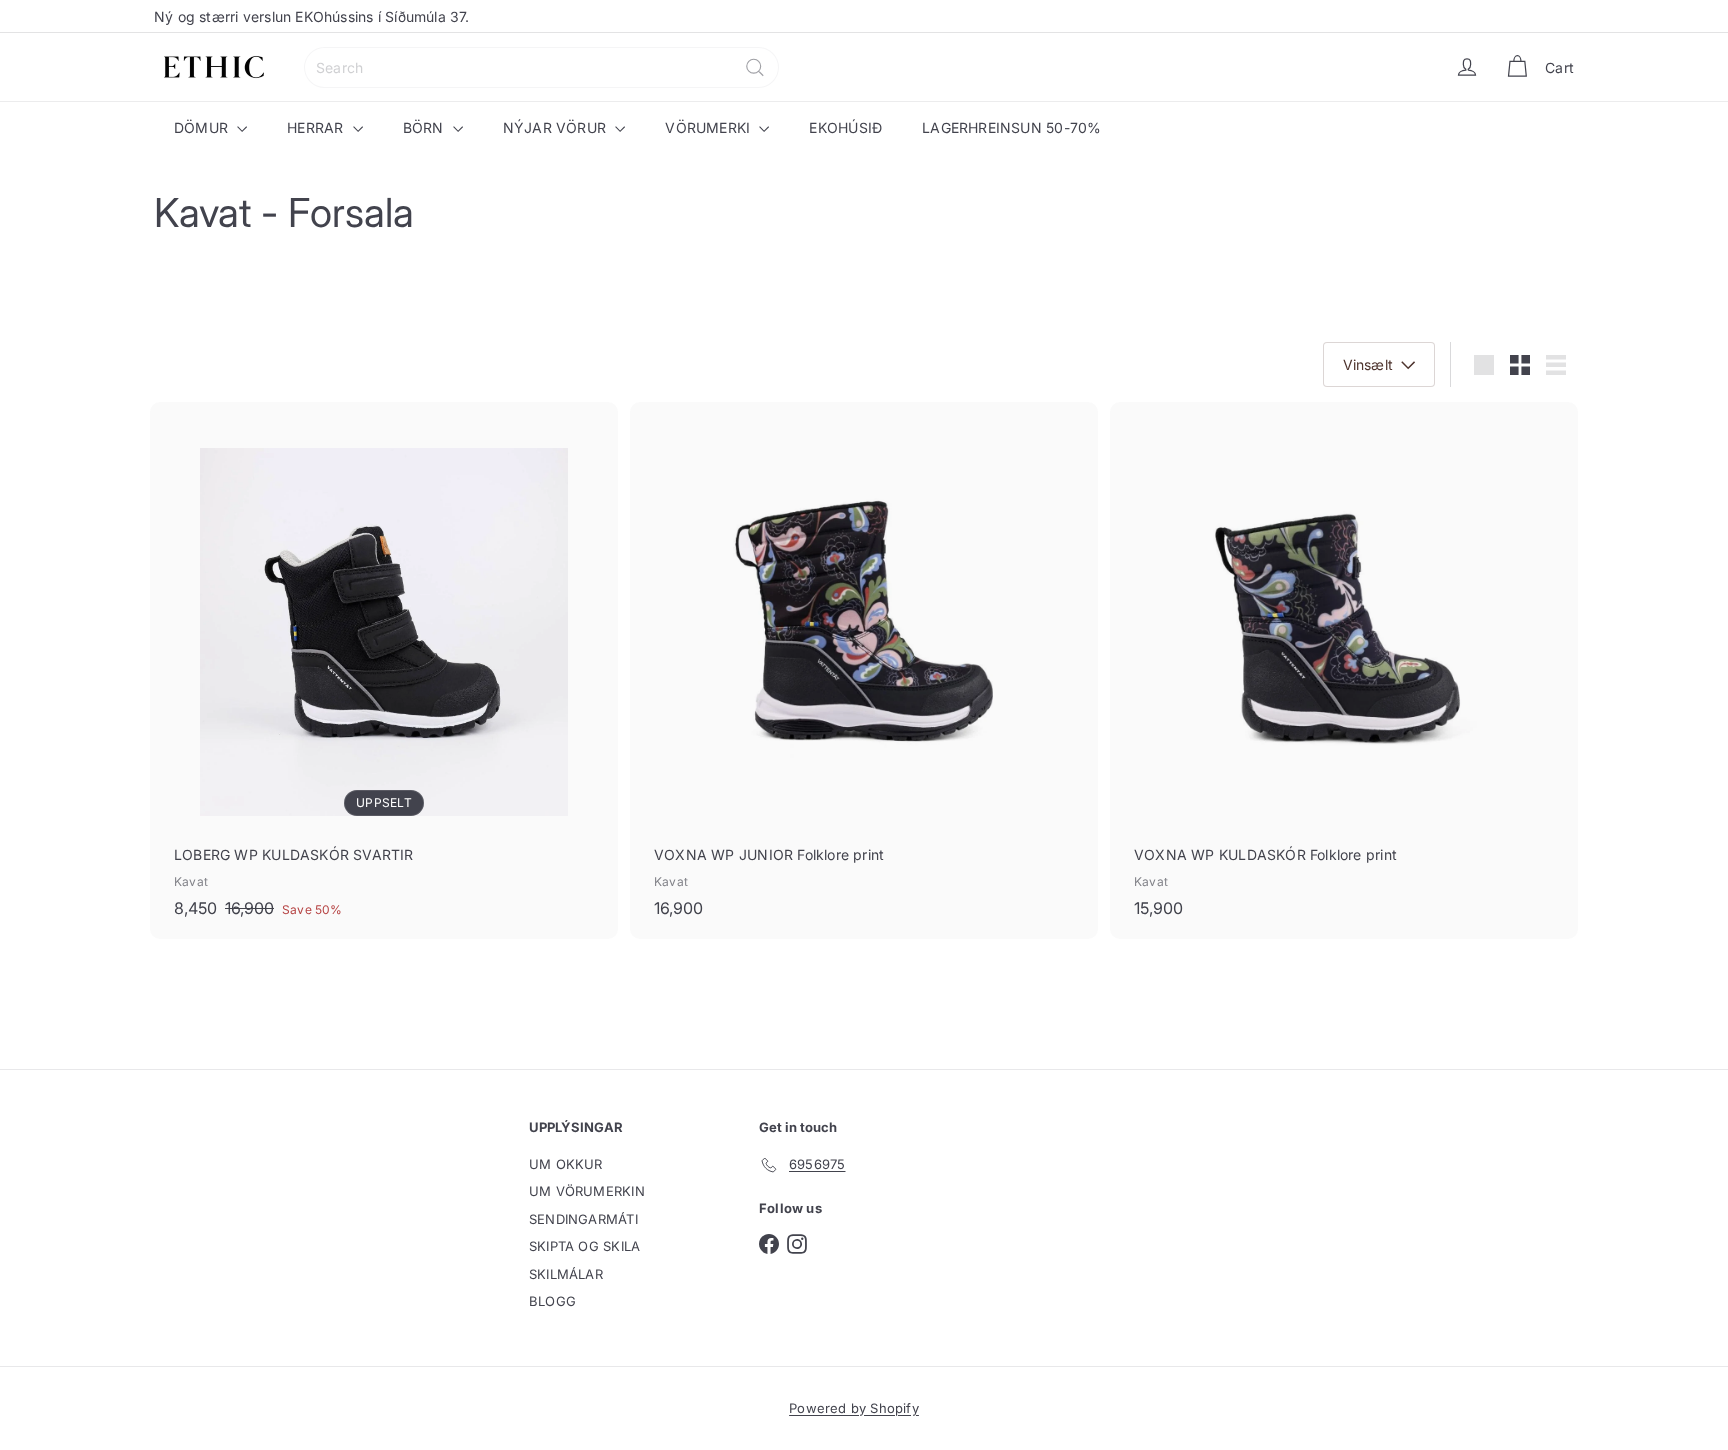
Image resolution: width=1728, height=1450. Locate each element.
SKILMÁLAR (566, 1274)
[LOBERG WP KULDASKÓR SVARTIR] (384, 670)
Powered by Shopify (854, 1408)
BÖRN (425, 127)
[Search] (755, 67)
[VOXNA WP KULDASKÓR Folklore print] (1344, 670)
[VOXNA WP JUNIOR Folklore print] (864, 670)
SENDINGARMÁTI (583, 1219)
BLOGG (552, 1301)
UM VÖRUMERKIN (587, 1191)
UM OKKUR (566, 1164)
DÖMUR (203, 127)
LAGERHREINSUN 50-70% (1011, 127)
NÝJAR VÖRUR (557, 127)
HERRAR (317, 127)
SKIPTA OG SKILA (584, 1246)
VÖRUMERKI (709, 127)
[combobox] (541, 67)
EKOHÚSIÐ (845, 127)
